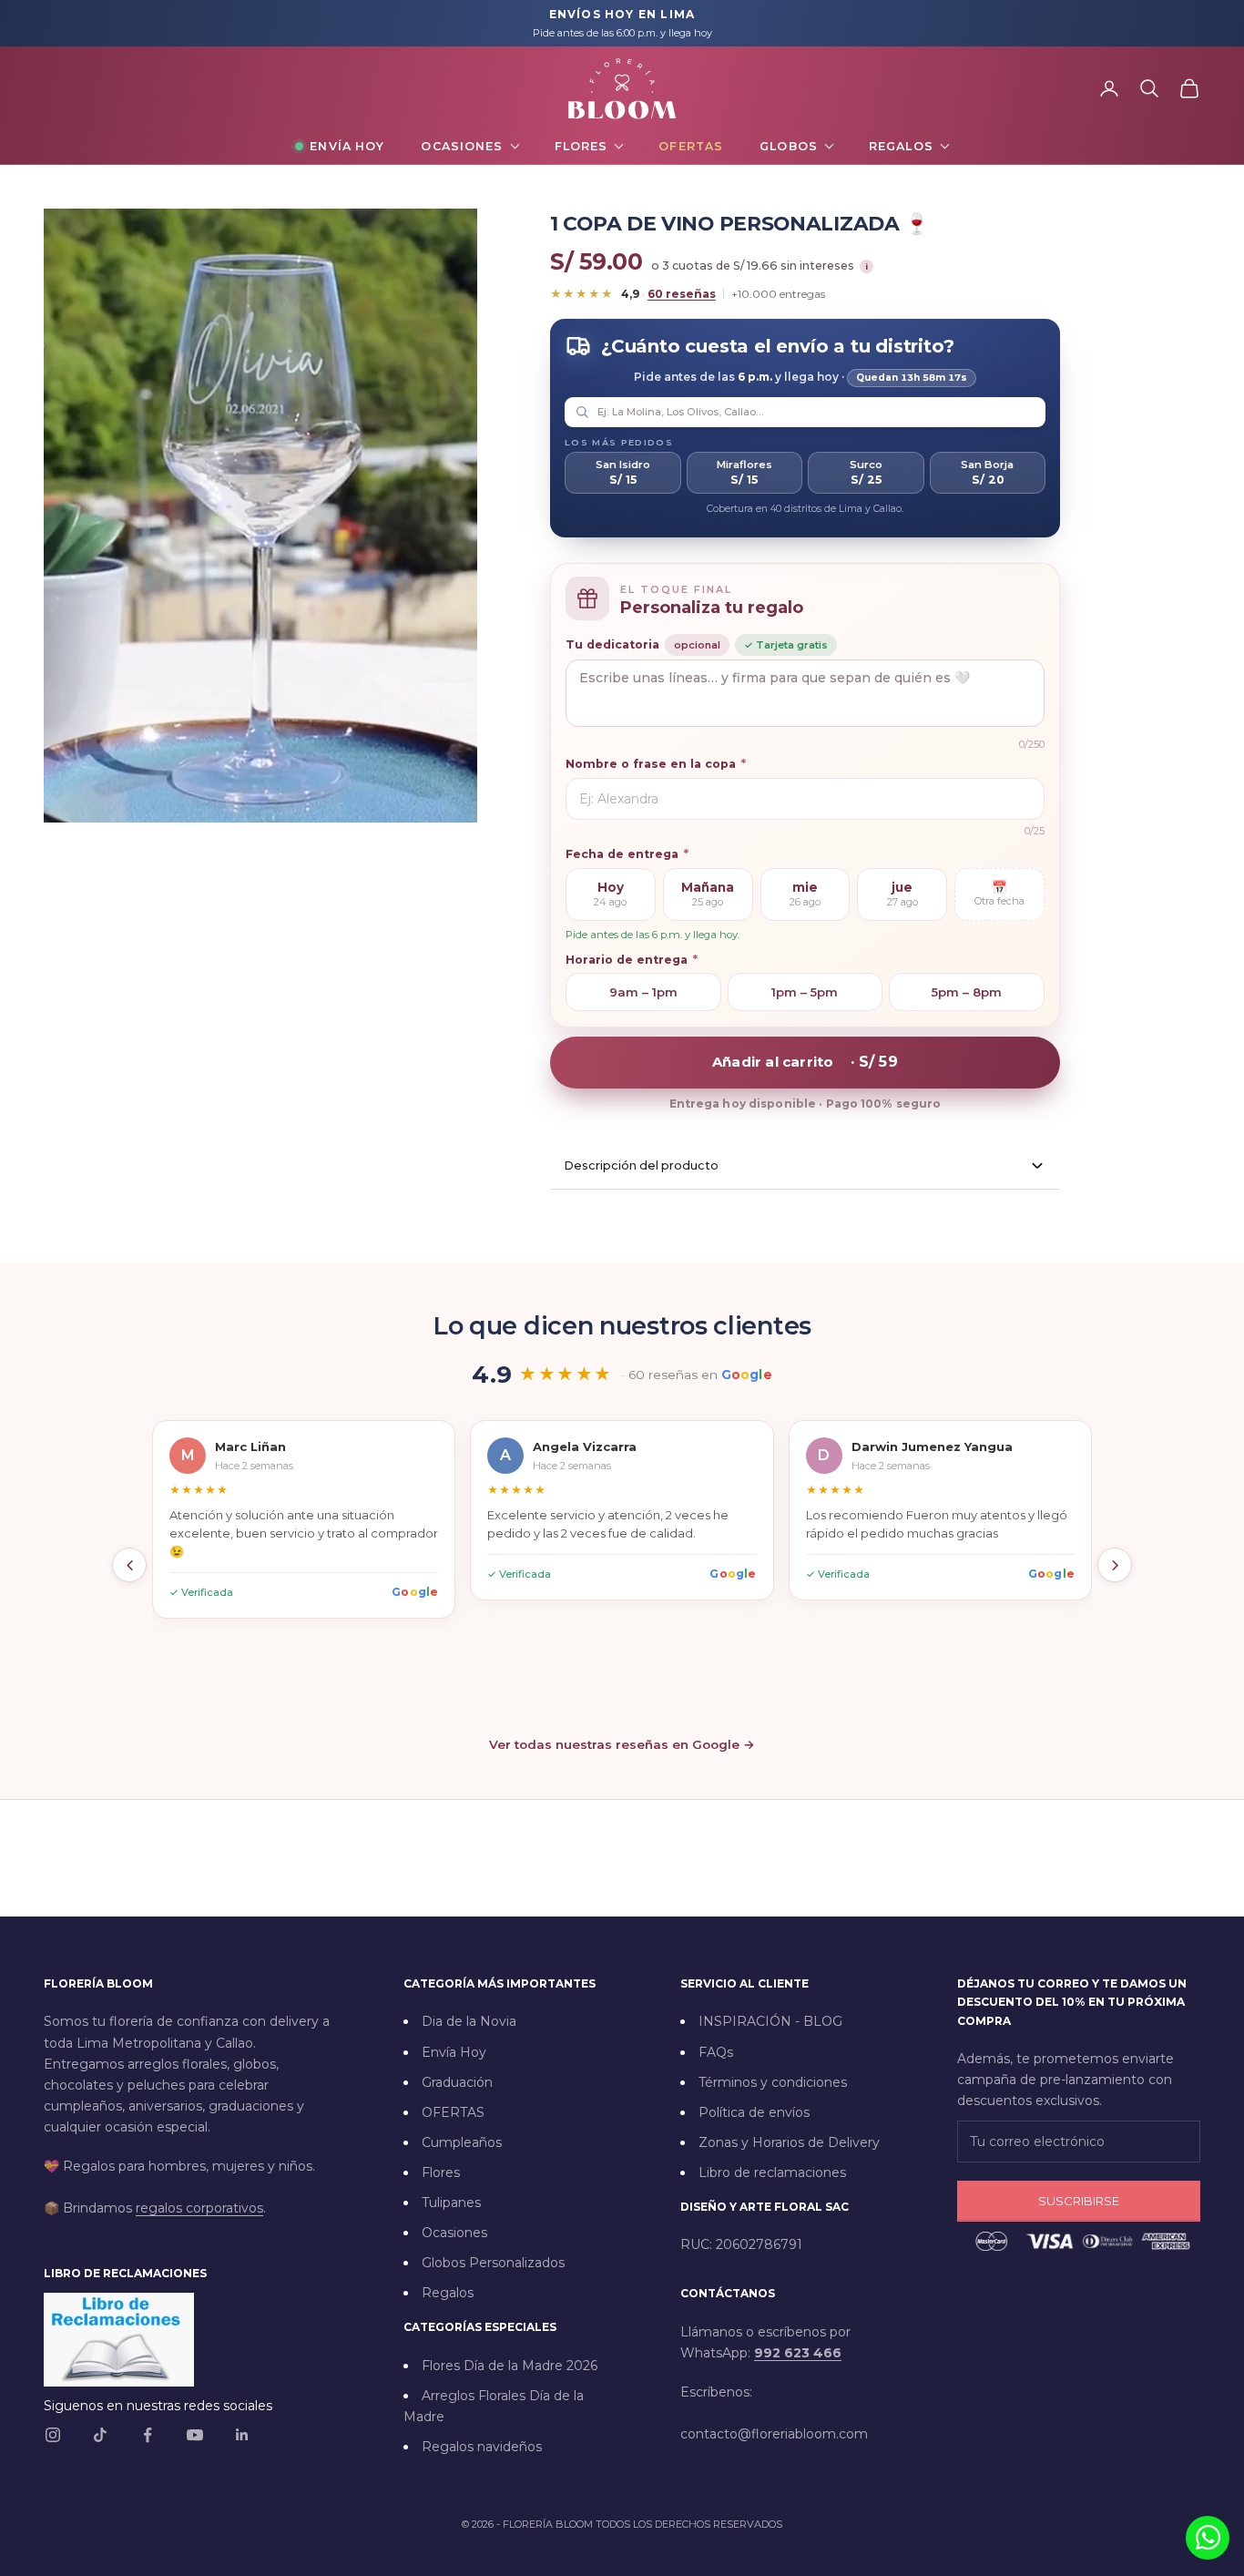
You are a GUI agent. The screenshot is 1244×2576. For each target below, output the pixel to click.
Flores (581, 146)
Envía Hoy (347, 146)
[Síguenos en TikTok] (100, 2435)
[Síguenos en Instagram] (53, 2435)
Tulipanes (451, 2203)
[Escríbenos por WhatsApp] (1208, 2538)
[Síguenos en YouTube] (195, 2435)
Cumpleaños (462, 2142)
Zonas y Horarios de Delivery (789, 2142)
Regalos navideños (482, 2447)
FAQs (716, 2052)
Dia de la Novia (469, 2021)
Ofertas (691, 146)
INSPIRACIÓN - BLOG (770, 2021)
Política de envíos (754, 2112)
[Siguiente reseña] (1115, 1565)
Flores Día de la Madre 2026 (510, 2366)
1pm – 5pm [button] (805, 992)
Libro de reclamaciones (772, 2172)
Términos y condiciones (773, 2082)
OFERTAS (453, 2112)
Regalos (901, 146)
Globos (789, 146)
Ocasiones (462, 146)
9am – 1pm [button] (643, 992)
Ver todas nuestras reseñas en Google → (622, 1744)
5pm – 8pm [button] (967, 992)
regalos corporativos (199, 2208)
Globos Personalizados (493, 2263)
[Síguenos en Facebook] (148, 2435)
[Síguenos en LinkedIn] (242, 2435)
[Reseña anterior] (129, 1565)
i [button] (867, 266)
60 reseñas (682, 294)
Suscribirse (1079, 2201)
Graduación (457, 2082)
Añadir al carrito (805, 1062)
